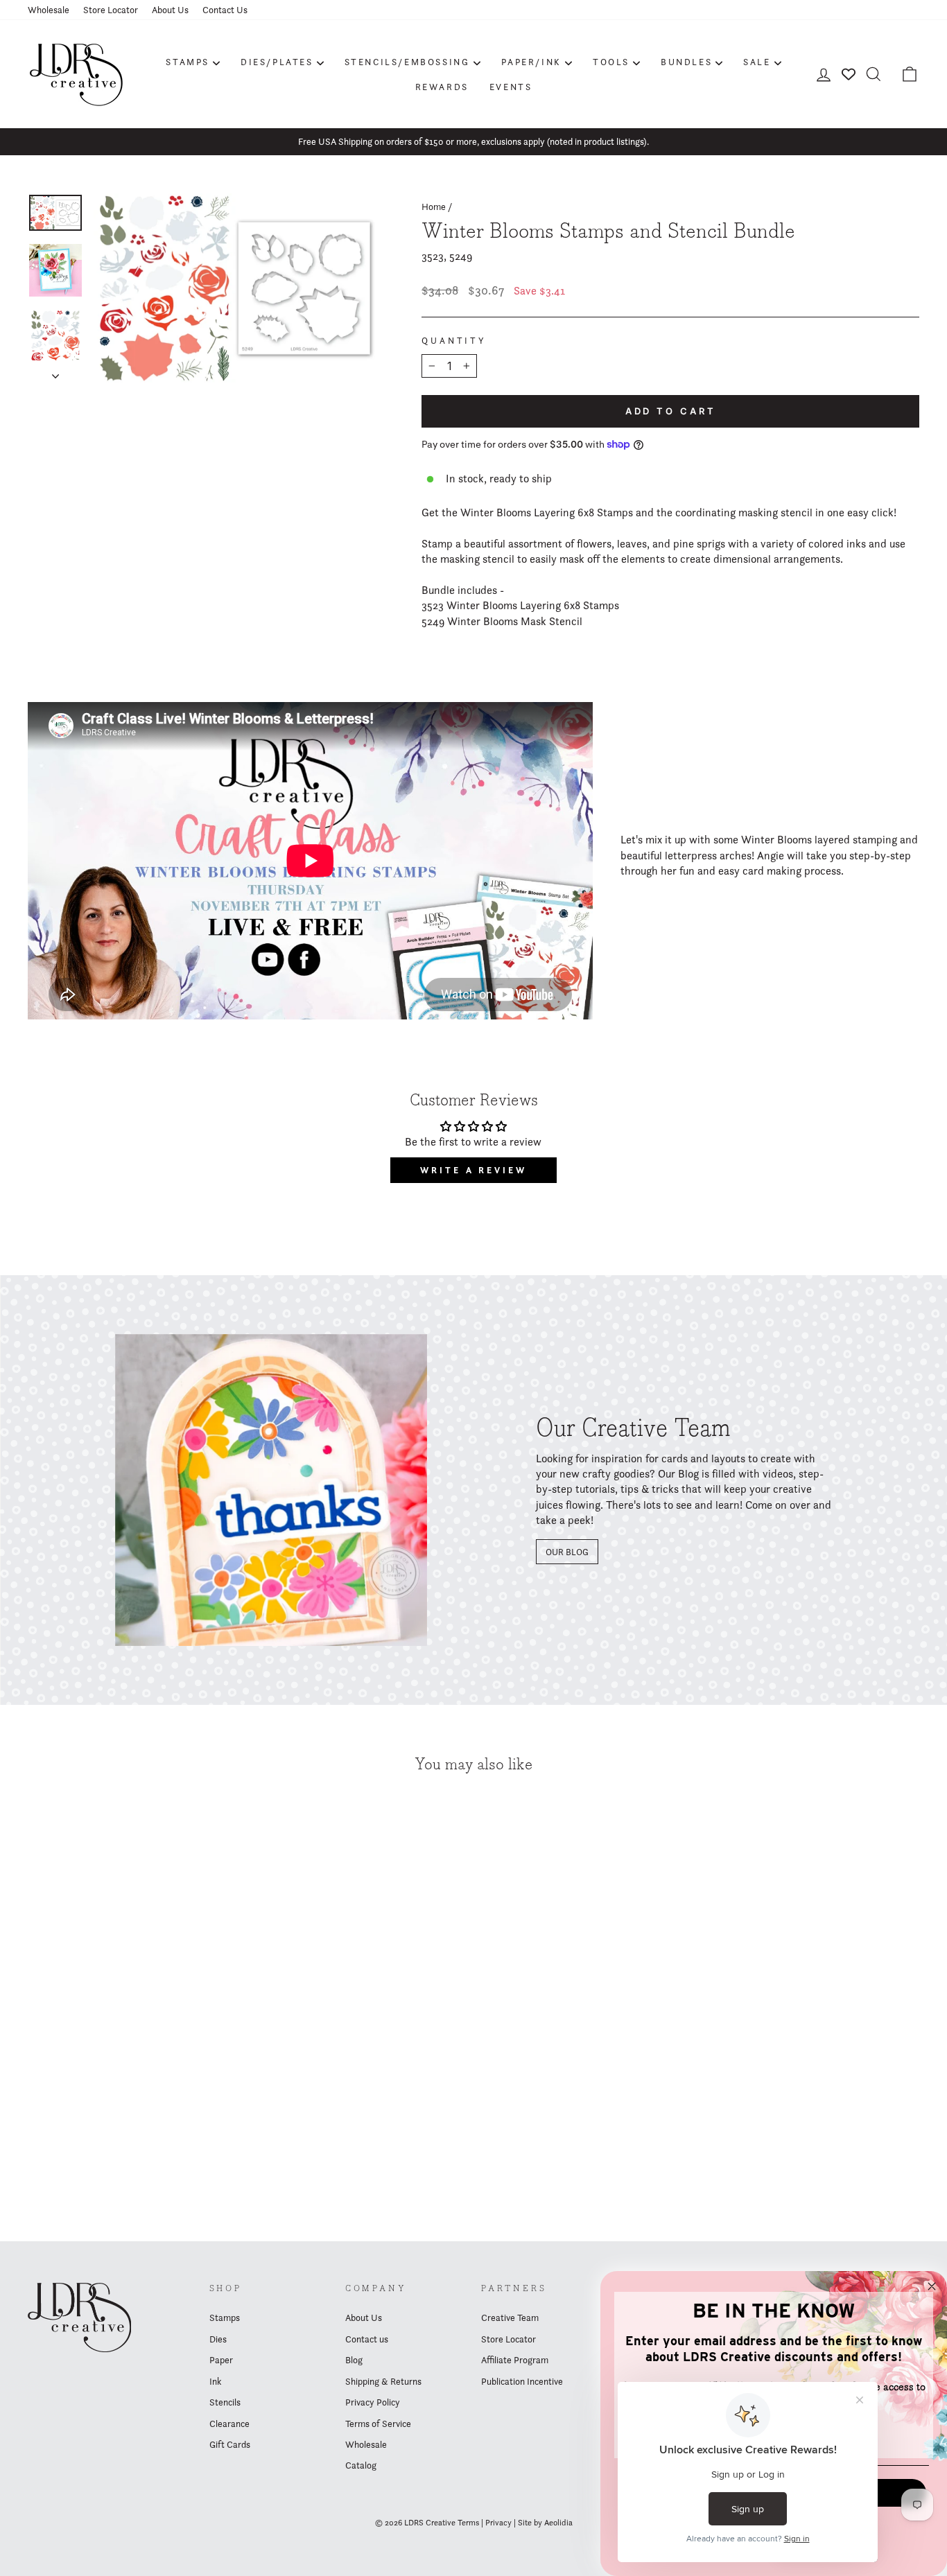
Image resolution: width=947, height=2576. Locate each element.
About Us (170, 10)
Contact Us (225, 10)
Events (511, 87)
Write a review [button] (473, 1170)
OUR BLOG (567, 1552)
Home (434, 207)
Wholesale (49, 10)
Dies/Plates (277, 62)
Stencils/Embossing (407, 62)
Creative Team (510, 2317)
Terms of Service (378, 2424)
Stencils (225, 2402)
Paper (221, 2360)
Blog (354, 2360)
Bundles (686, 62)
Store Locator (111, 10)
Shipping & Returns (383, 2381)
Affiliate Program (515, 2360)
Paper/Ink (531, 62)
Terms (468, 2522)
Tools (611, 62)
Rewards (442, 87)
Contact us (367, 2339)
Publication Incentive (522, 2381)
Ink (215, 2381)
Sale (757, 62)
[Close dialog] (932, 2286)
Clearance (229, 2424)
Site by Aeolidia (545, 2522)
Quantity (454, 341)
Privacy (498, 2522)
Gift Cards (230, 2444)
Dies (218, 2339)
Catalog (361, 2465)
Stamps (188, 62)
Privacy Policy (373, 2402)
